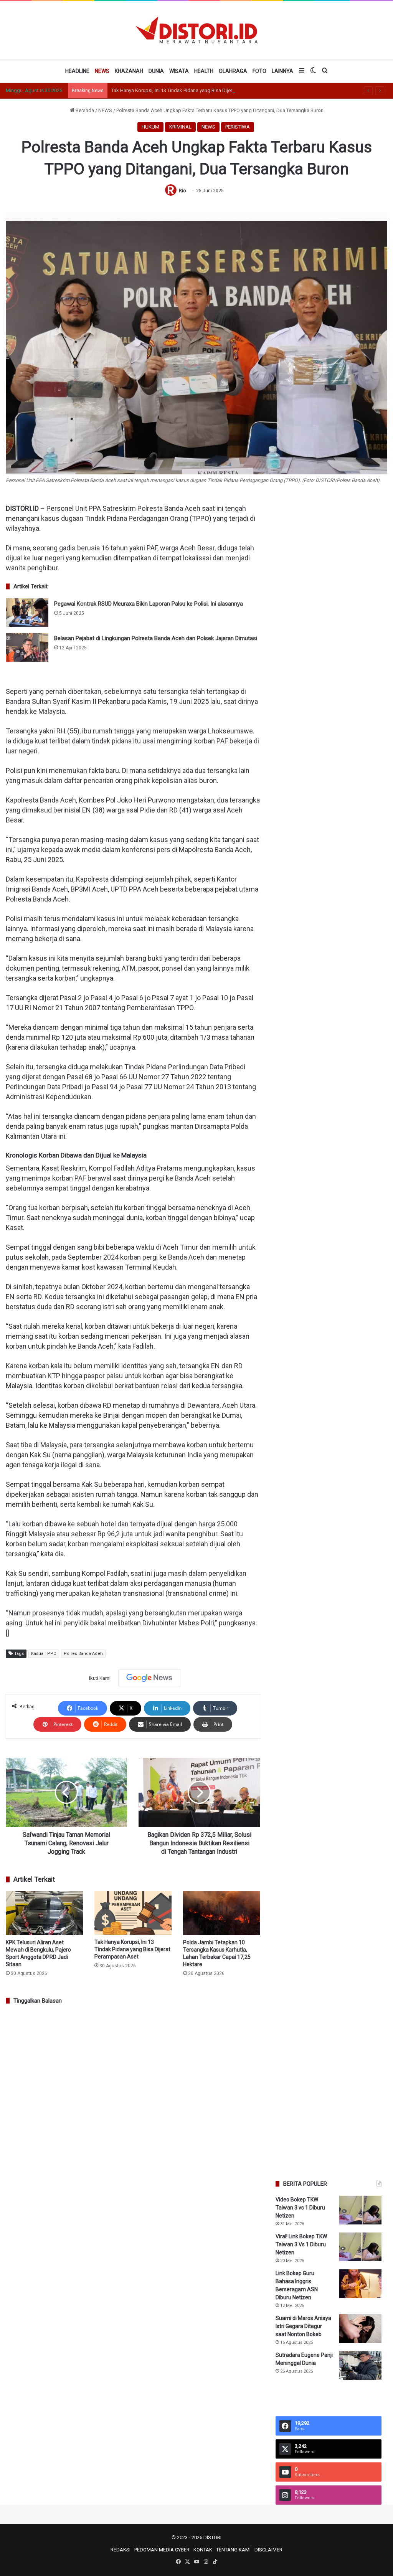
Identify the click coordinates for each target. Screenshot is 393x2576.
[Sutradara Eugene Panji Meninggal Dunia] (360, 2365)
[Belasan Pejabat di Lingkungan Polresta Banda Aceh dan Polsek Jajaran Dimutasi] (27, 647)
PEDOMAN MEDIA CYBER (162, 2550)
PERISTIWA (238, 127)
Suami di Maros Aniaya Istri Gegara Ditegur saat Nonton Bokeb (303, 2326)
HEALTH (204, 71)
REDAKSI (121, 2550)
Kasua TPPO (44, 1654)
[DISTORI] (196, 30)
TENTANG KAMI (233, 2550)
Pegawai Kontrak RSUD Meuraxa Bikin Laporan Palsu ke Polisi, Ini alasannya (149, 604)
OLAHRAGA (233, 71)
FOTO (259, 71)
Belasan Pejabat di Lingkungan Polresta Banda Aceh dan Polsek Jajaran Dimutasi (156, 638)
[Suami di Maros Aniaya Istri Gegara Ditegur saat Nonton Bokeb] (360, 2329)
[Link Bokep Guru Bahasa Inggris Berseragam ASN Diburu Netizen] (360, 2284)
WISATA (179, 71)
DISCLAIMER (268, 2550)
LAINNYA (282, 71)
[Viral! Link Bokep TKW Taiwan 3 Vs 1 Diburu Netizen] (360, 2247)
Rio (182, 191)
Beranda (84, 110)
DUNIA (156, 71)
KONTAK (203, 2550)
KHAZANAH (129, 71)
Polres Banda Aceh (83, 1654)
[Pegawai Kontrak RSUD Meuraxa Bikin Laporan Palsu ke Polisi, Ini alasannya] (27, 613)
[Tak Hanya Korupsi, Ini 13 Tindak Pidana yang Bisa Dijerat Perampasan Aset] (133, 1913)
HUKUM (150, 127)
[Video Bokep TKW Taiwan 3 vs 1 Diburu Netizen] (360, 2210)
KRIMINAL (180, 127)
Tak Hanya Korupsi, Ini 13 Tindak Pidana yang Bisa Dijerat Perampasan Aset (194, 90)
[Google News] (149, 1678)
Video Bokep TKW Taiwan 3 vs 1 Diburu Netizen (300, 2208)
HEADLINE (77, 71)
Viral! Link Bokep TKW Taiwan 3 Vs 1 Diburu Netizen (301, 2244)
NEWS (102, 71)
